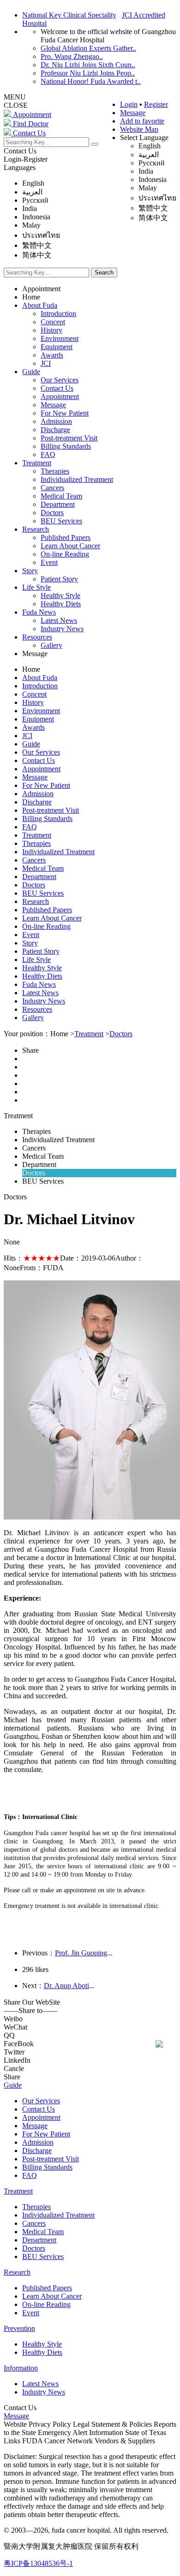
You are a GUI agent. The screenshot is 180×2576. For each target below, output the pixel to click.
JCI (46, 363)
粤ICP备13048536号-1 (38, 2563)
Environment (60, 338)
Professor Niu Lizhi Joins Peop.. (88, 73)
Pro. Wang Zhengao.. (72, 56)
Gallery (51, 645)
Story (30, 571)
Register (156, 104)
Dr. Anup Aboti (66, 1986)
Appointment (41, 289)
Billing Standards (66, 446)
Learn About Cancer (70, 546)
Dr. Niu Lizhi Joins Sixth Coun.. (88, 65)
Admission (56, 421)
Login (129, 104)
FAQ (48, 455)
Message (133, 113)
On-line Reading (65, 554)
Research (36, 529)
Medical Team (61, 496)
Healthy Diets (61, 604)
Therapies (55, 471)
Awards (52, 355)
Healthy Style (60, 596)
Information (21, 2368)
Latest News (59, 620)
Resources (37, 637)
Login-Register (26, 159)
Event (49, 562)
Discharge (55, 430)
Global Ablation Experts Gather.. (88, 48)
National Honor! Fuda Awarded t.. (91, 81)
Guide (31, 372)
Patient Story (59, 579)
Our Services (60, 380)
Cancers (52, 488)
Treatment (37, 463)
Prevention (19, 2328)
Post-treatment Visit (69, 438)
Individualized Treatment (77, 479)
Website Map (139, 129)
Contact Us (20, 151)
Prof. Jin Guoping (81, 1953)
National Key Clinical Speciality (69, 15)
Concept (53, 322)
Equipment (57, 347)
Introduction (58, 314)
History (51, 330)
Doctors (52, 513)
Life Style (36, 587)
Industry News (62, 629)
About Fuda (40, 305)
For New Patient (65, 413)
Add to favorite (142, 121)
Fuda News (39, 612)
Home (31, 297)
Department (58, 504)
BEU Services (61, 521)
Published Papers (66, 537)
